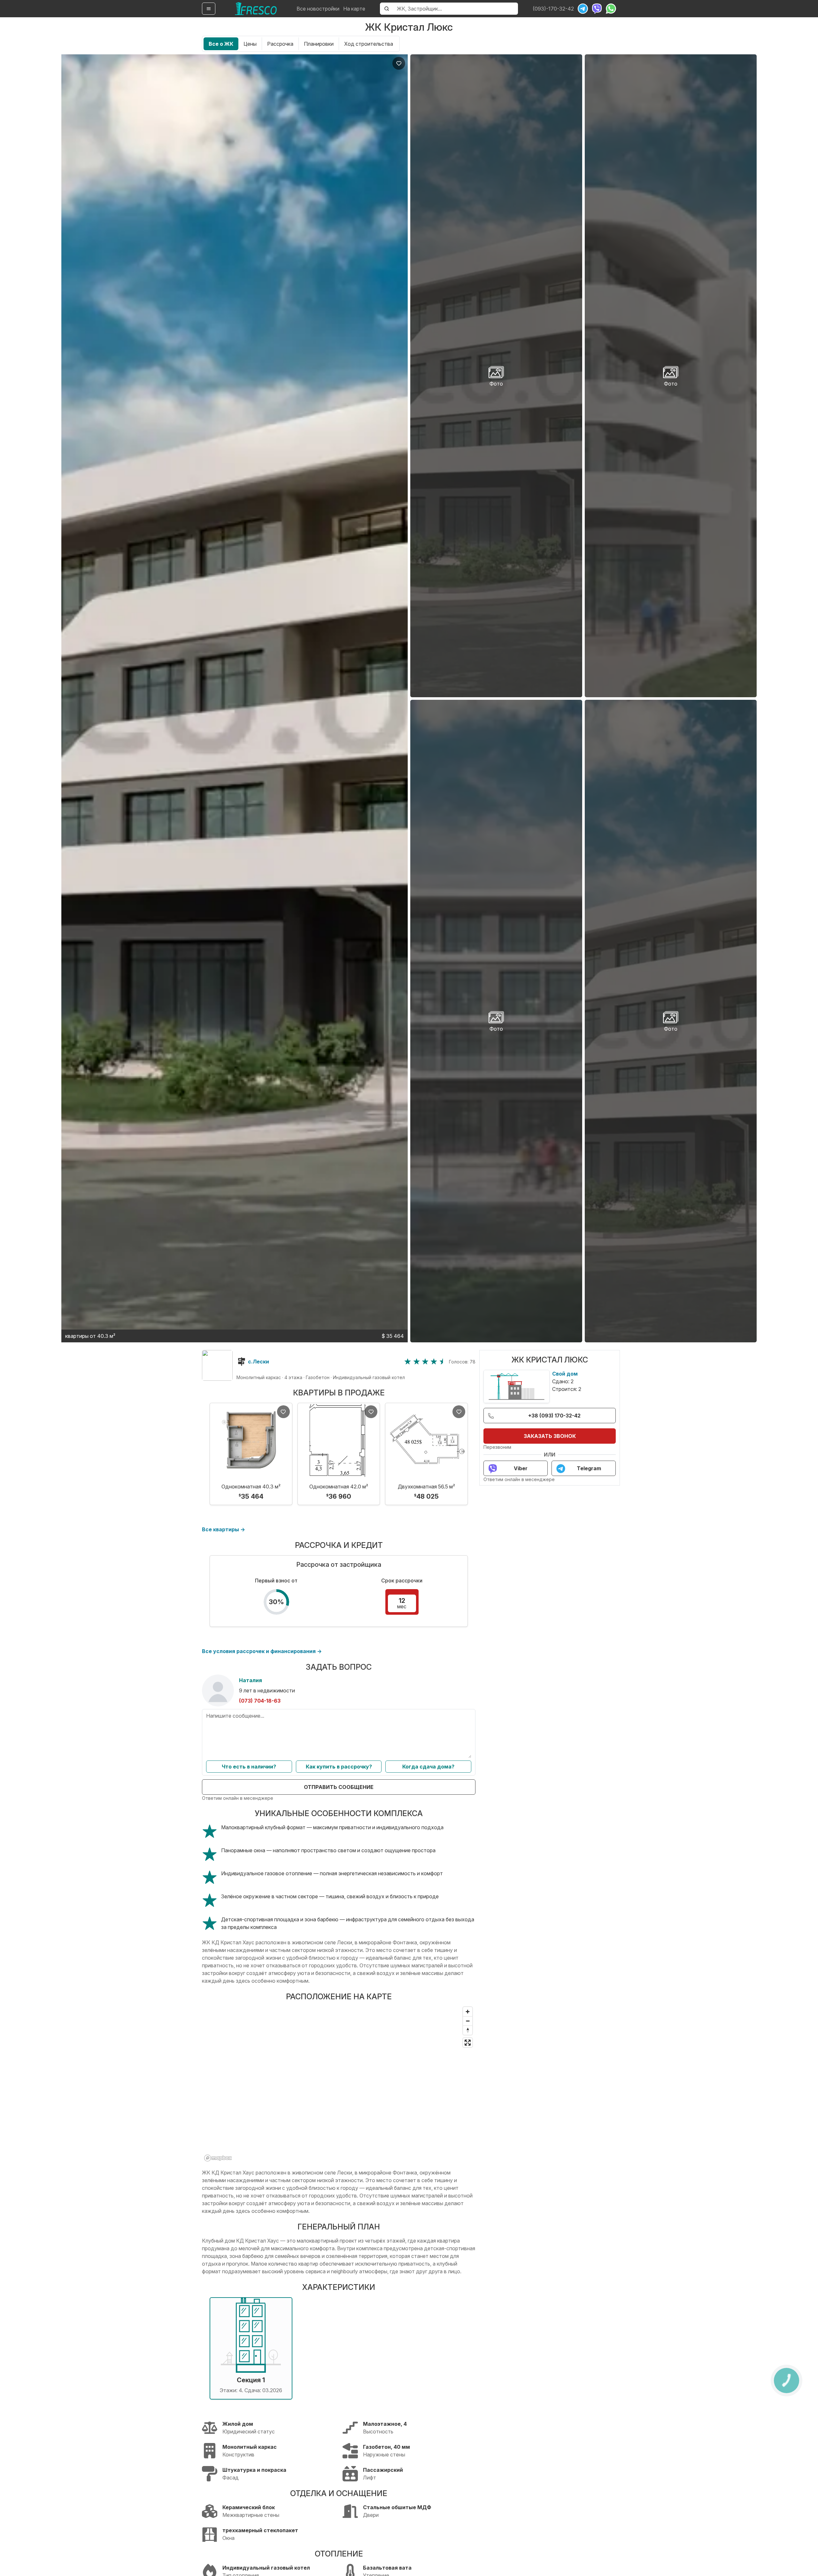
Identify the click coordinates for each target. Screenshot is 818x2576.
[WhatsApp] (611, 9)
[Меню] (209, 9)
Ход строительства (369, 44)
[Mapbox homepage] (218, 2158)
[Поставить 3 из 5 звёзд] (425, 1362)
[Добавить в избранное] (399, 63)
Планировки (319, 44)
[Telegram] (583, 9)
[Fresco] (256, 9)
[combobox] (455, 9)
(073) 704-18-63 (260, 1701)
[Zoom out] (468, 2021)
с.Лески (259, 1362)
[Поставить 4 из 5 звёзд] (434, 1362)
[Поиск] (387, 9)
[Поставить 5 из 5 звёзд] (443, 1362)
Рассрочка (280, 44)
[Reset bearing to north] (468, 2030)
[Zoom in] (468, 2012)
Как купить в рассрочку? (339, 1767)
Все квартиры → (224, 1529)
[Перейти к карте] (217, 1365)
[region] (339, 2084)
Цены (250, 44)
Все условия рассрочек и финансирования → (262, 1651)
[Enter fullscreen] (468, 2043)
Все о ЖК (221, 44)
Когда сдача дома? (428, 1767)
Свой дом (565, 1374)
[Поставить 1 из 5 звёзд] (408, 1362)
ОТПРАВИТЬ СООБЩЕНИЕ (339, 1787)
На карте (354, 9)
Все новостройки (318, 9)
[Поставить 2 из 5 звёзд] (417, 1362)
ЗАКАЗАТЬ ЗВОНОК (550, 1436)
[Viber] (597, 9)
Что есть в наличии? (249, 1767)
